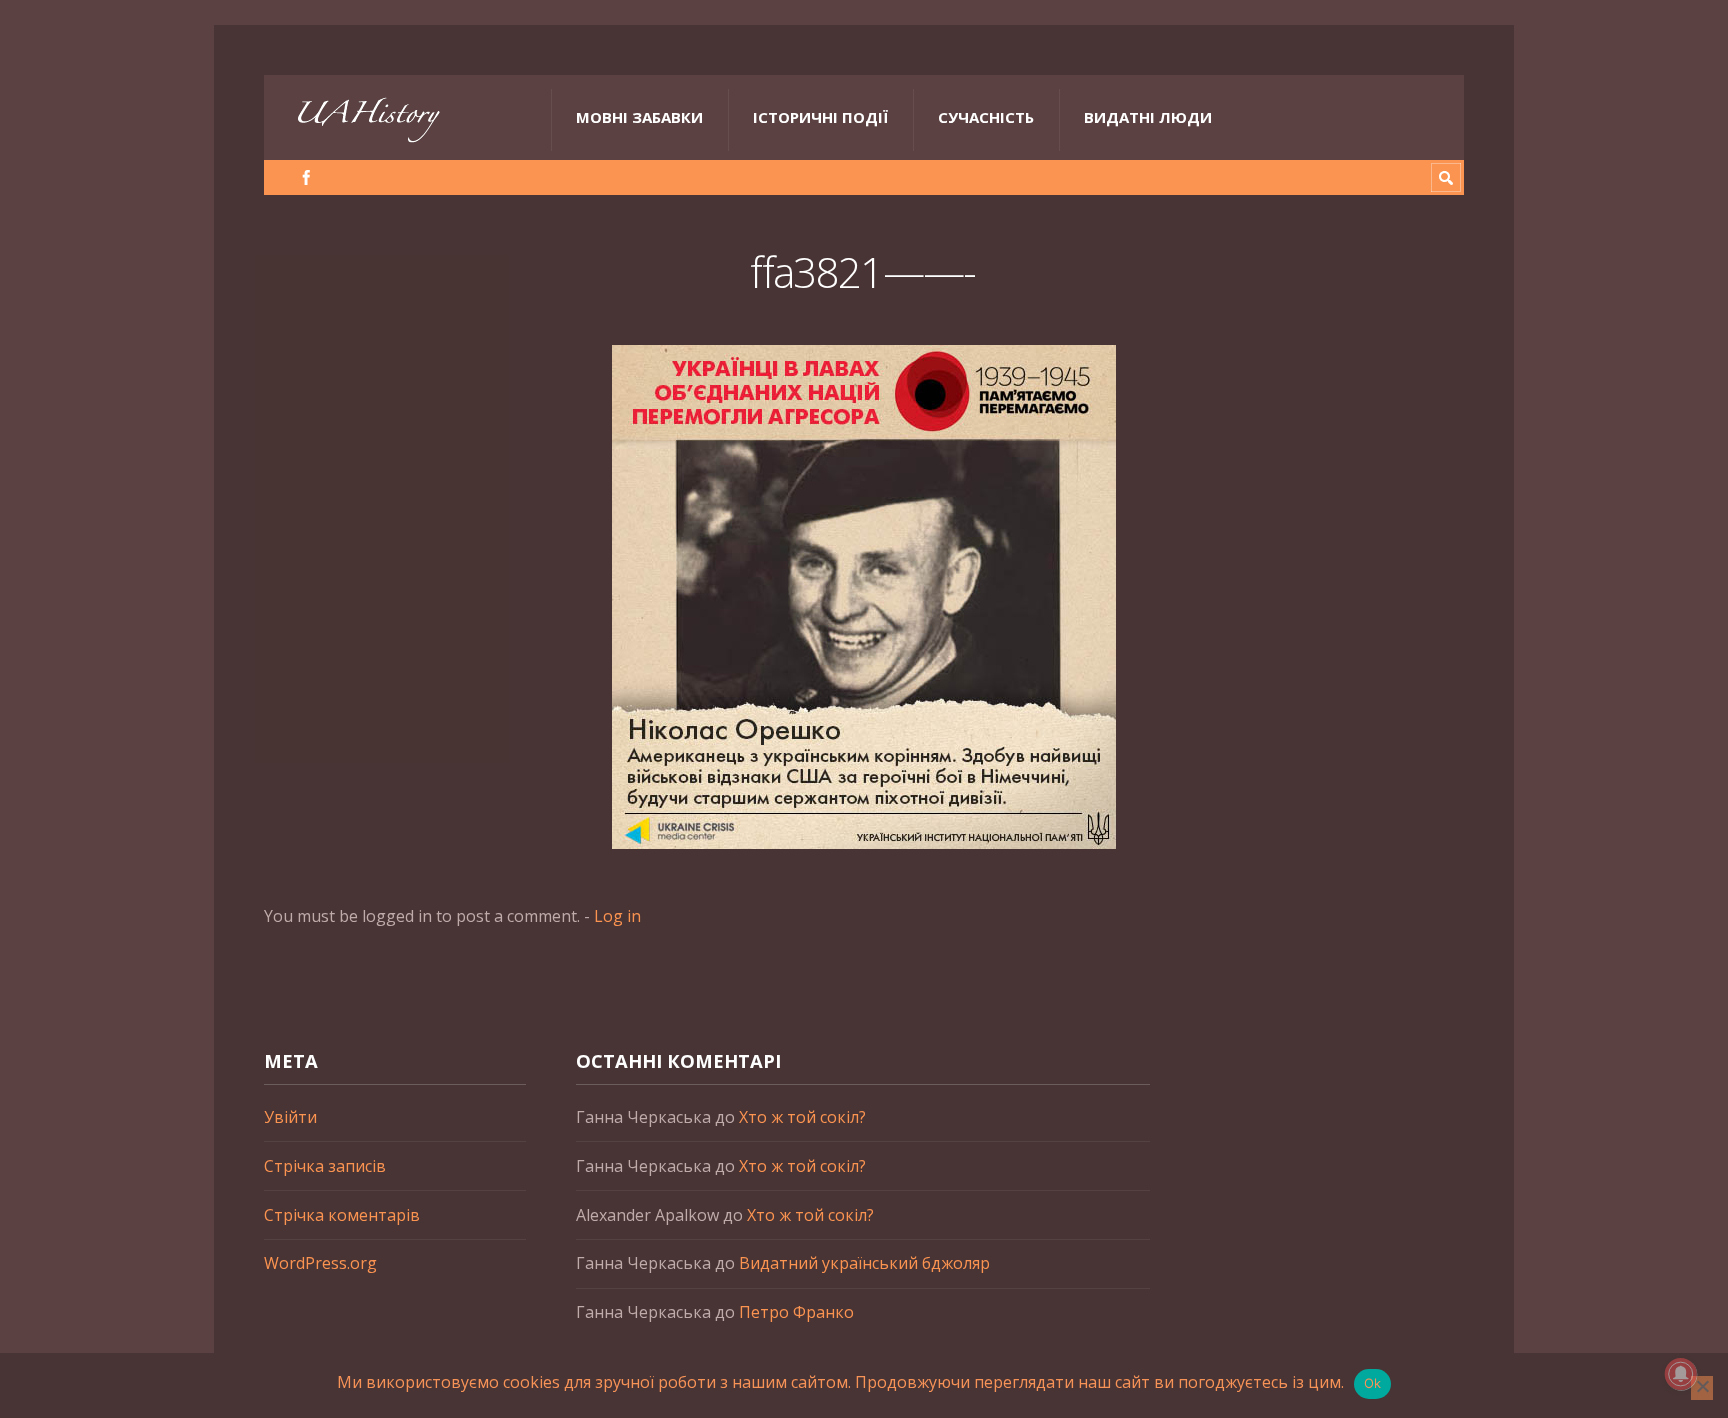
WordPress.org (320, 1263)
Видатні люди (1148, 117)
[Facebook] (306, 177)
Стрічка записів (325, 1166)
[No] (1702, 1388)
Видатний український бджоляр (864, 1263)
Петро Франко (796, 1312)
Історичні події (820, 117)
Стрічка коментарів (342, 1215)
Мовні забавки (639, 117)
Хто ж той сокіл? (802, 1117)
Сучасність (986, 117)
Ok (1373, 1383)
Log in (617, 916)
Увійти (290, 1117)
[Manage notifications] (1681, 1374)
